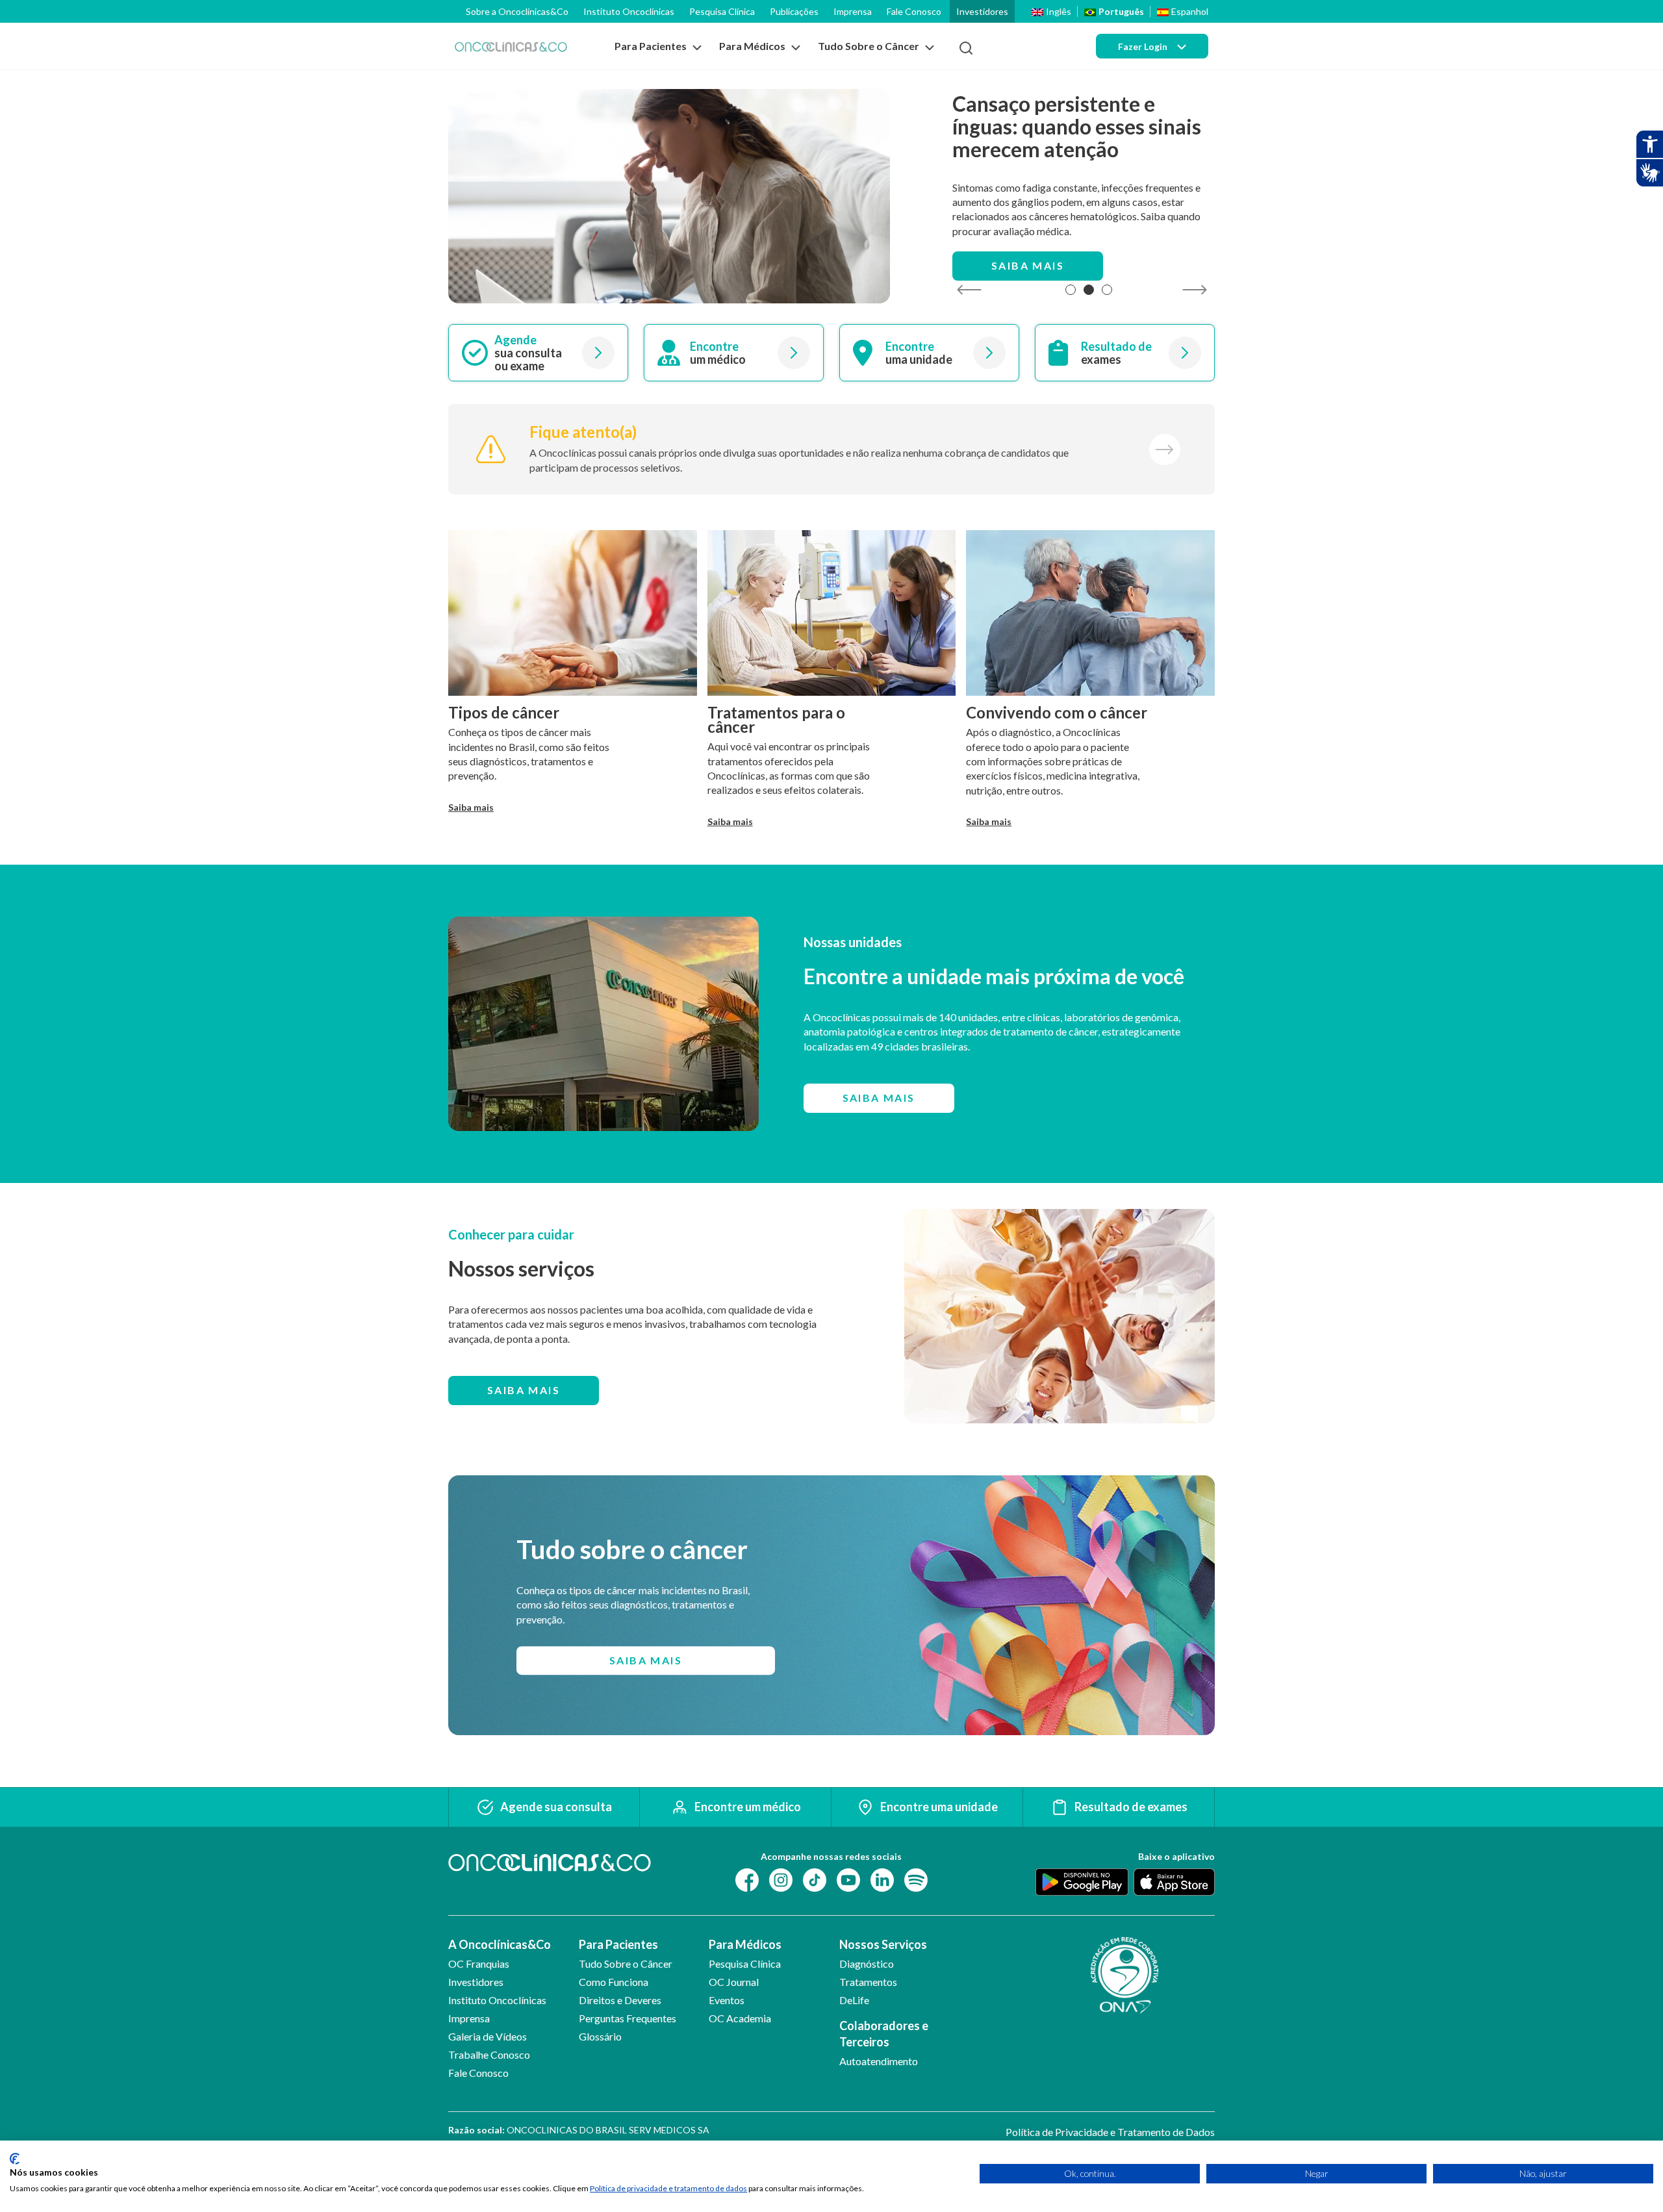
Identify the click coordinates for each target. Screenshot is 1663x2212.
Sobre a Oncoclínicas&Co (517, 11)
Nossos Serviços (883, 1944)
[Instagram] (781, 1878)
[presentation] (969, 290)
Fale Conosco (914, 11)
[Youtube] (848, 1878)
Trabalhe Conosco (489, 2054)
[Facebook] (747, 1878)
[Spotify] (916, 1878)
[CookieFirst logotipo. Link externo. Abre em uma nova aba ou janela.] (15, 2159)
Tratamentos (868, 1982)
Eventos (727, 2000)
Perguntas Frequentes (628, 2018)
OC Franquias (479, 1964)
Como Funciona (614, 1982)
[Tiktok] (815, 1878)
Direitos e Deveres (620, 2000)
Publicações (794, 11)
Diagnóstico (867, 1964)
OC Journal (734, 1982)
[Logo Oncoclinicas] (511, 46)
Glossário (600, 2036)
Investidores (982, 11)
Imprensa (853, 11)
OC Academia (740, 2018)
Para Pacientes (618, 1944)
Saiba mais (1028, 265)
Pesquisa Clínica (722, 11)
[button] (1071, 290)
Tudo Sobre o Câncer (626, 1964)
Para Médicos (745, 1944)
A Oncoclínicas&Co (500, 1944)
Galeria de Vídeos (488, 2036)
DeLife (854, 2000)
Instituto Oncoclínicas (629, 11)
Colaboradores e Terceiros (884, 2034)
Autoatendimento (879, 2061)
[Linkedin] (882, 1878)
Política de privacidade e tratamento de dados (668, 2188)
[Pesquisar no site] (966, 48)
